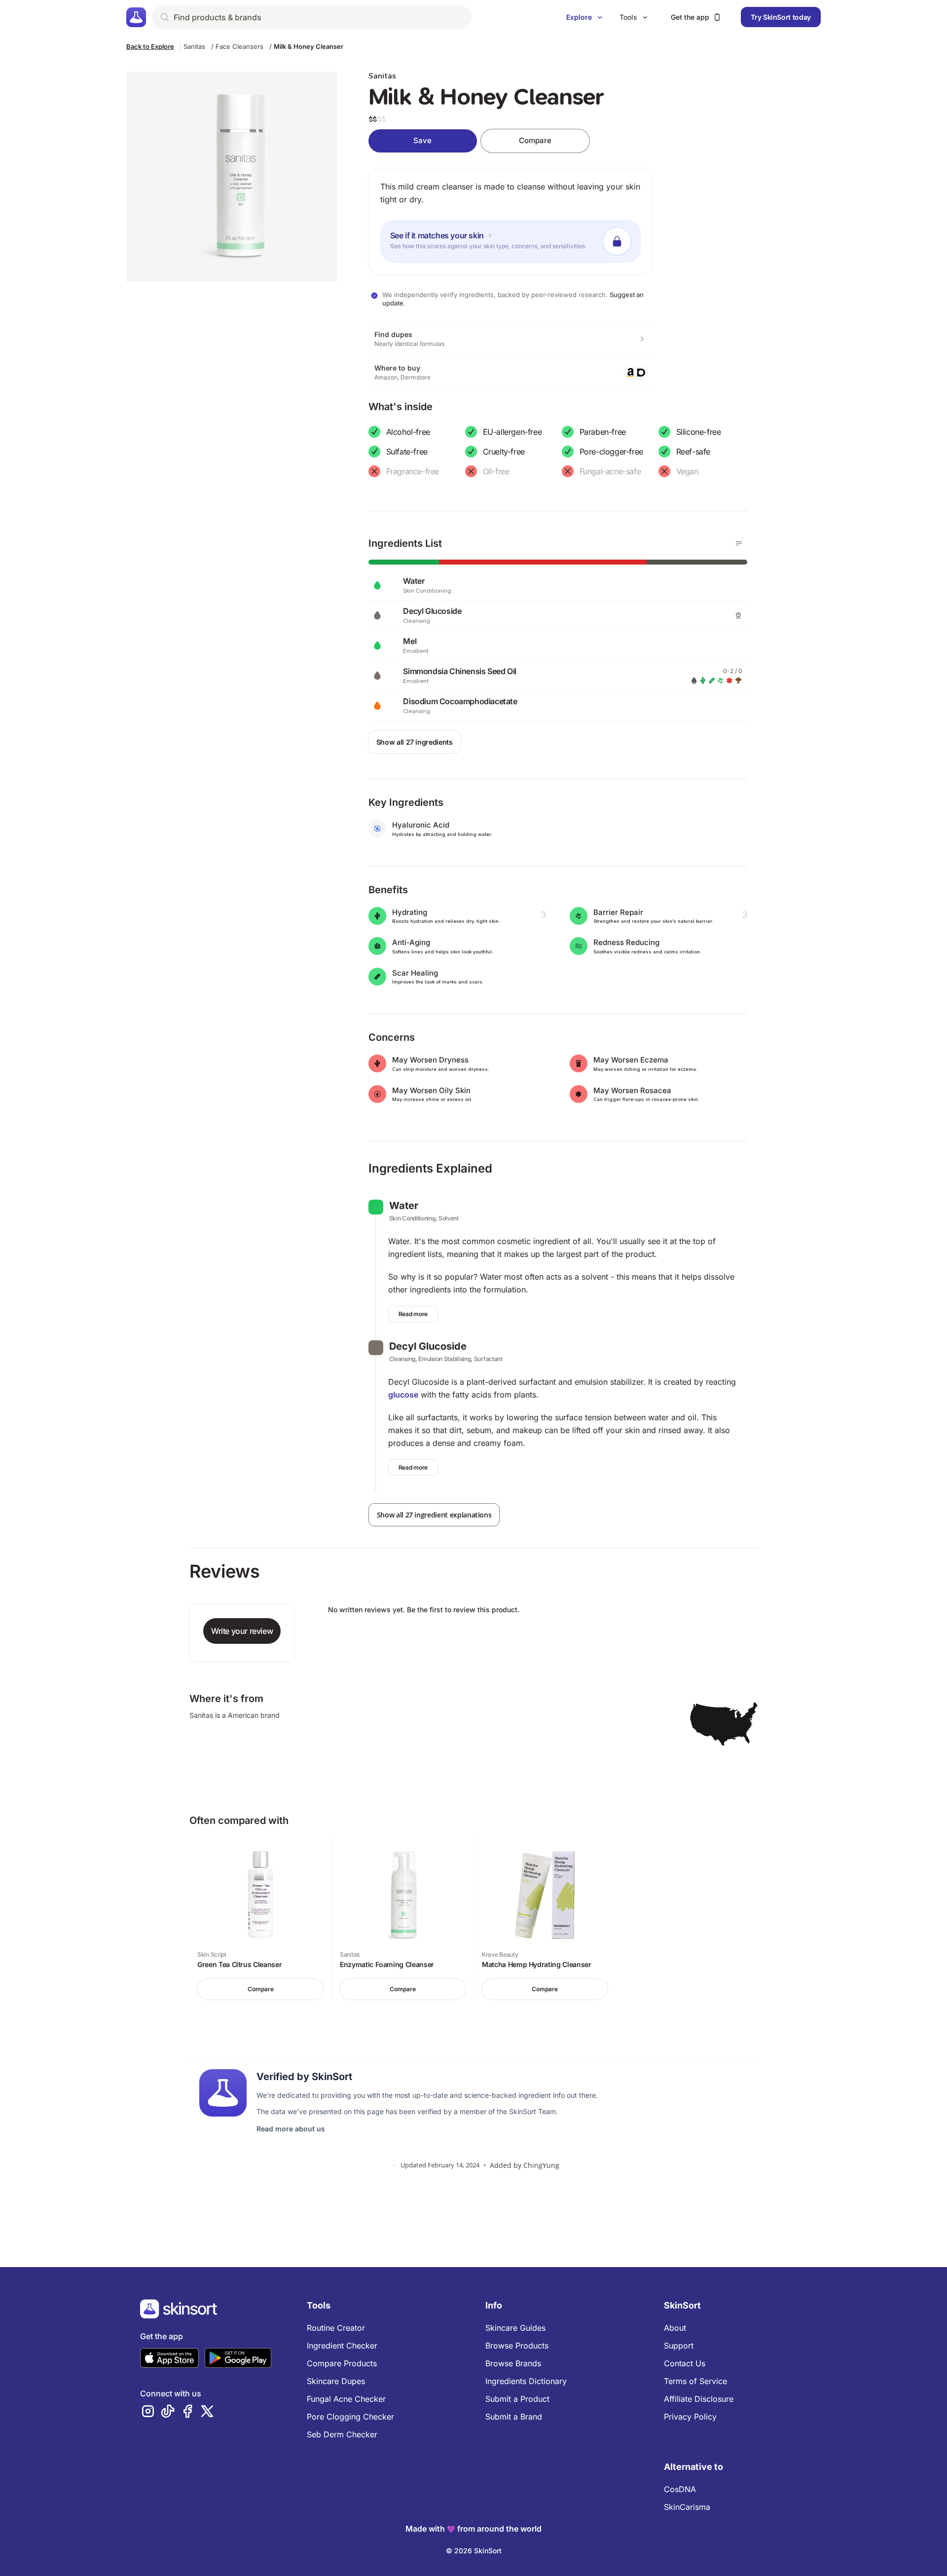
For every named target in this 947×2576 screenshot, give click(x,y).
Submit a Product (517, 2399)
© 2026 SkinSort (474, 2551)
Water (404, 1206)
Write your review (242, 1631)
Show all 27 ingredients (415, 742)
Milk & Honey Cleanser (309, 46)
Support (679, 2346)
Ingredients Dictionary (526, 2381)
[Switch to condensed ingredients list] (739, 543)
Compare (535, 140)
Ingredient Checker (342, 2346)
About (675, 2328)
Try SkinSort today (781, 17)
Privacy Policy (690, 2417)
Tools (628, 17)
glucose (403, 1395)
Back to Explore (150, 46)
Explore (579, 17)
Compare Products (342, 2363)
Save (422, 140)
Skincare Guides (515, 2328)
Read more (413, 1314)
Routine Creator (336, 2328)
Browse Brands (513, 2363)
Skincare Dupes (336, 2381)
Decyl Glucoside (428, 1346)
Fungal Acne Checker (346, 2399)
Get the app (690, 17)
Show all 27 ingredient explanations (434, 1515)
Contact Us (685, 2363)
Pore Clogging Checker (350, 2417)
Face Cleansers (239, 46)
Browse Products (517, 2346)
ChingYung (541, 2165)
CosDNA (680, 2489)
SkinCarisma (687, 2507)
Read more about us (291, 2129)
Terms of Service (695, 2381)
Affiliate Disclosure (699, 2399)
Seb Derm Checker (342, 2434)
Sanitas (194, 46)
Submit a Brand (514, 2417)
